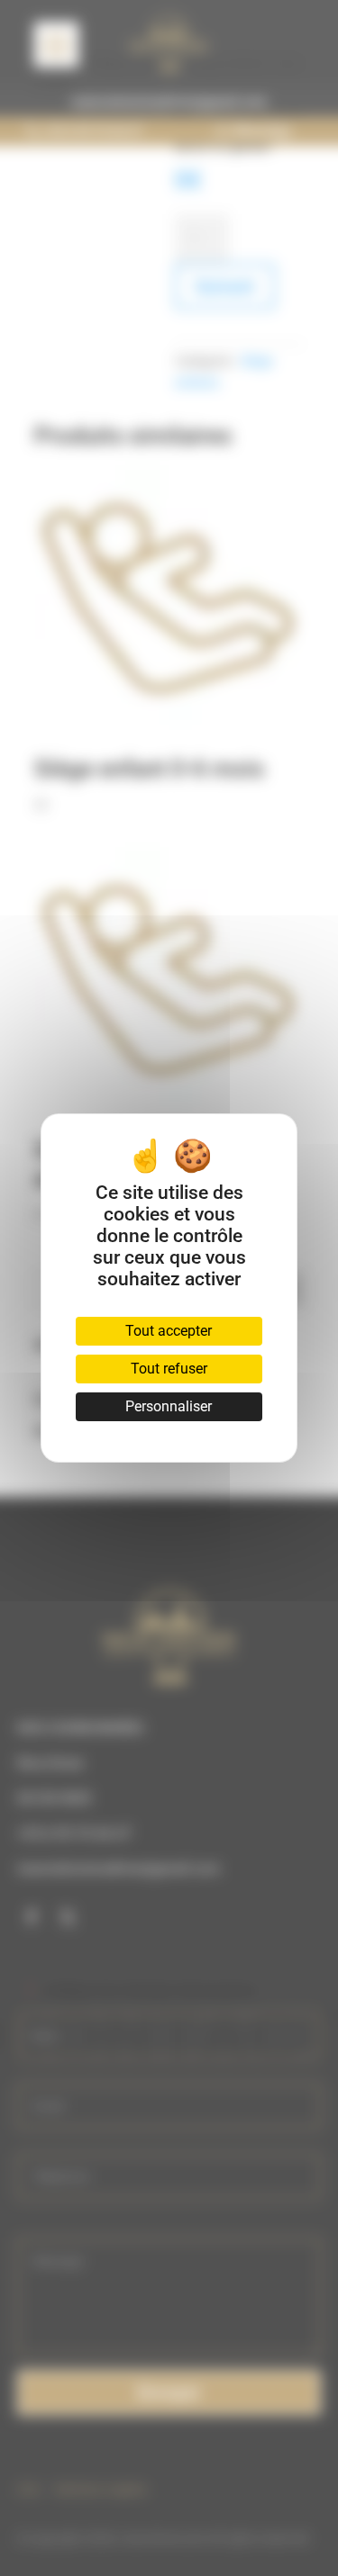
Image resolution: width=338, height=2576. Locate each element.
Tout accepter (169, 1331)
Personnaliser (169, 1406)
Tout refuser (169, 1369)
